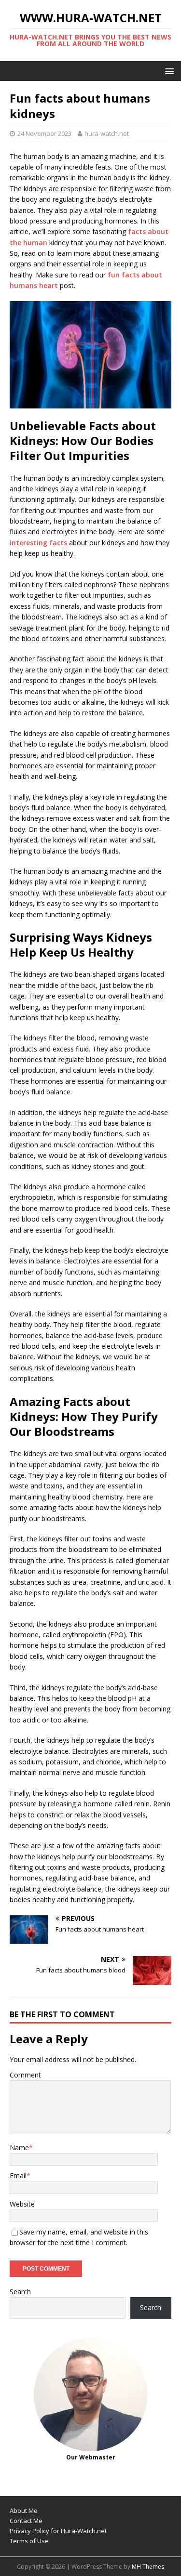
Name (19, 2148)
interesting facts (38, 543)
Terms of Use (29, 2541)
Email (18, 2175)
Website (22, 2204)
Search (20, 2292)
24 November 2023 (44, 133)
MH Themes (148, 2567)
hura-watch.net (107, 133)
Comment (25, 2075)
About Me (24, 2510)
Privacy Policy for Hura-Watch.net (58, 2531)
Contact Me (26, 2521)
